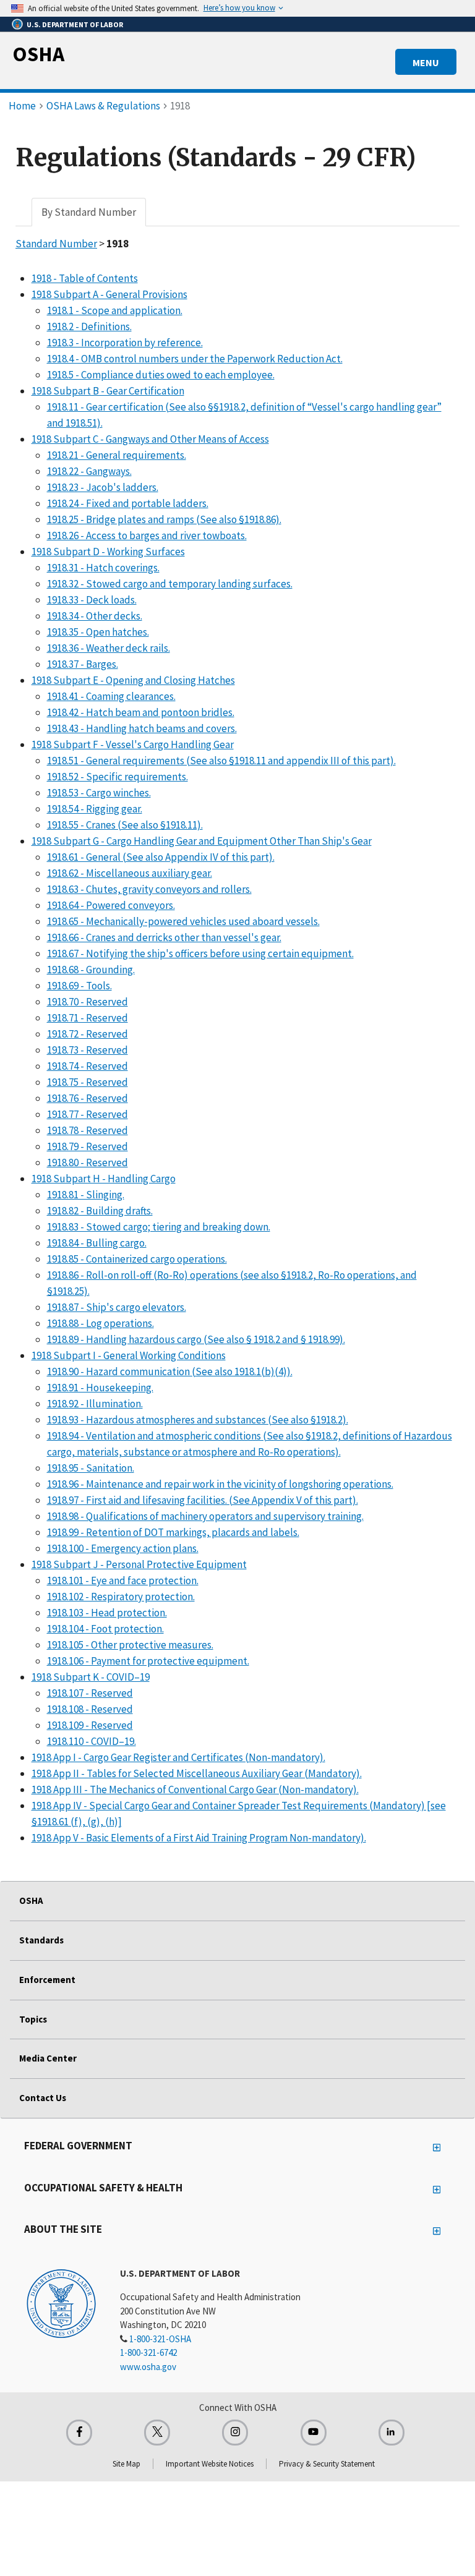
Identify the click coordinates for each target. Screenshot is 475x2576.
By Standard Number (89, 212)
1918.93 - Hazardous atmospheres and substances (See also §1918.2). (198, 1420)
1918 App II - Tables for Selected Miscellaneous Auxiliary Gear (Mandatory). (197, 1773)
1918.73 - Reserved (88, 1050)
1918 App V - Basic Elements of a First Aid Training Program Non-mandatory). (199, 1838)
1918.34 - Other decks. (95, 616)
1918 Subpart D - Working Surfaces (108, 552)
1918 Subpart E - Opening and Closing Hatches (133, 680)
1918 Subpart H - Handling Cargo (104, 1179)
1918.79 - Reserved (88, 1146)
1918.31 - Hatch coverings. (103, 568)
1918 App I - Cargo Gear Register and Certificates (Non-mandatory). (178, 1757)
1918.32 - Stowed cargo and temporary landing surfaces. (170, 584)
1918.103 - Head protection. (107, 1613)
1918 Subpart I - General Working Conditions (129, 1355)
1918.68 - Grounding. (91, 970)
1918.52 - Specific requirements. (118, 777)
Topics (33, 2019)
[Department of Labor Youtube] (314, 2433)
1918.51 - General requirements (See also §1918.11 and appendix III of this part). (221, 761)
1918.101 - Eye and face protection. (123, 1580)
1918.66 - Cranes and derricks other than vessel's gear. (164, 937)
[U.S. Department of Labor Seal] (61, 2303)
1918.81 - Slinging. (86, 1195)
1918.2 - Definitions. (89, 326)
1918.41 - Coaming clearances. (111, 696)
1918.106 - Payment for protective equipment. (148, 1661)
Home (22, 106)
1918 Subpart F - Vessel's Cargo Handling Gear (133, 744)
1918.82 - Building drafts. (100, 1211)
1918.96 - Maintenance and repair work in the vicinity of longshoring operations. (220, 1484)
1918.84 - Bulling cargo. (97, 1243)
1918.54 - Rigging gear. (95, 809)
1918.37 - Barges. (83, 664)
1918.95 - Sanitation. (91, 1468)
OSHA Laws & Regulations (103, 106)
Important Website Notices (210, 2464)
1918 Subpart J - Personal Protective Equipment (139, 1564)
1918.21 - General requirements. (117, 455)
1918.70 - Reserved (88, 1002)
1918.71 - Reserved (88, 1018)
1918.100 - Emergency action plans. (123, 1548)
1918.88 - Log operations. (101, 1323)
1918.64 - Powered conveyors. (111, 905)
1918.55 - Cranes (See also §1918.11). (125, 825)
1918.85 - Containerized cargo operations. (137, 1259)
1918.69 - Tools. (79, 986)
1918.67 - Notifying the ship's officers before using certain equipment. (200, 953)
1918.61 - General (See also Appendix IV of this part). (161, 857)
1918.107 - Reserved (90, 1693)
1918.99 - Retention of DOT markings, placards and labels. (173, 1532)
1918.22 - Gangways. (89, 471)
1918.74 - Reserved (88, 1066)
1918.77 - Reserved (88, 1114)
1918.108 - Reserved (90, 1709)
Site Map (126, 2464)
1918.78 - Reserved (88, 1130)
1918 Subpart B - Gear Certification (108, 391)
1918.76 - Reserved (88, 1098)
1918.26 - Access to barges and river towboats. (147, 535)
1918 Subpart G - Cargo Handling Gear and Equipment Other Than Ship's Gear (202, 841)
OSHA (38, 54)
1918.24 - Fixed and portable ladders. (128, 503)
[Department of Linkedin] (392, 2433)
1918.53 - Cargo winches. (99, 793)
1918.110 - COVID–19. (92, 1741)
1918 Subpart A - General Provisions (109, 294)
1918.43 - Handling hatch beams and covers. (142, 728)
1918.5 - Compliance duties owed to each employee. (161, 375)
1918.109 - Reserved (90, 1725)
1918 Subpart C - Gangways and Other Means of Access (150, 439)
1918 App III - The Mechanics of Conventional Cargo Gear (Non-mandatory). (195, 1789)
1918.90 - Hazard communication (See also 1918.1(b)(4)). (170, 1371)
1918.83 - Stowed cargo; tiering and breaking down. (159, 1227)
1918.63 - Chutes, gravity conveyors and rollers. (149, 889)
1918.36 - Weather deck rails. (109, 648)
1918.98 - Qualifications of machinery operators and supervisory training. (205, 1516)
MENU (426, 62)
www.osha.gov (148, 2367)
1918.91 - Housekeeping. (100, 1388)
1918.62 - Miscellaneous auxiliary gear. (130, 873)
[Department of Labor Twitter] (157, 2433)
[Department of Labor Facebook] (79, 2433)
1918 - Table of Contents (85, 278)
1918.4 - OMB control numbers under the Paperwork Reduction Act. (195, 359)
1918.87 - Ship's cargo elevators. (117, 1307)
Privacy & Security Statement (327, 2464)
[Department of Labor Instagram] (235, 2433)
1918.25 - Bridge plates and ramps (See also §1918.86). (164, 519)
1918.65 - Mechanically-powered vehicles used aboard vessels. (183, 921)
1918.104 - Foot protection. (105, 1629)
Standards (41, 1940)
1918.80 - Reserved (88, 1162)
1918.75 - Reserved (88, 1082)
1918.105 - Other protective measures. (130, 1645)
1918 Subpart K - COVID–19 (91, 1677)
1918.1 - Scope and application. (115, 310)
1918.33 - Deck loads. (92, 600)
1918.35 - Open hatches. (98, 632)
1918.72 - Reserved (88, 1034)
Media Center (48, 2058)
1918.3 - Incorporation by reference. (125, 343)
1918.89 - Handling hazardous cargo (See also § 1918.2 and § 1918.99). (196, 1339)
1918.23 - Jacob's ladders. (103, 487)
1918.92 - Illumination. (95, 1404)
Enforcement (47, 1980)
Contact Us (43, 2098)
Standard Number (56, 244)
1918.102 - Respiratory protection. (121, 1597)
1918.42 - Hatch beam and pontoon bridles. (141, 712)
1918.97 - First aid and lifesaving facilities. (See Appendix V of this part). (203, 1500)
